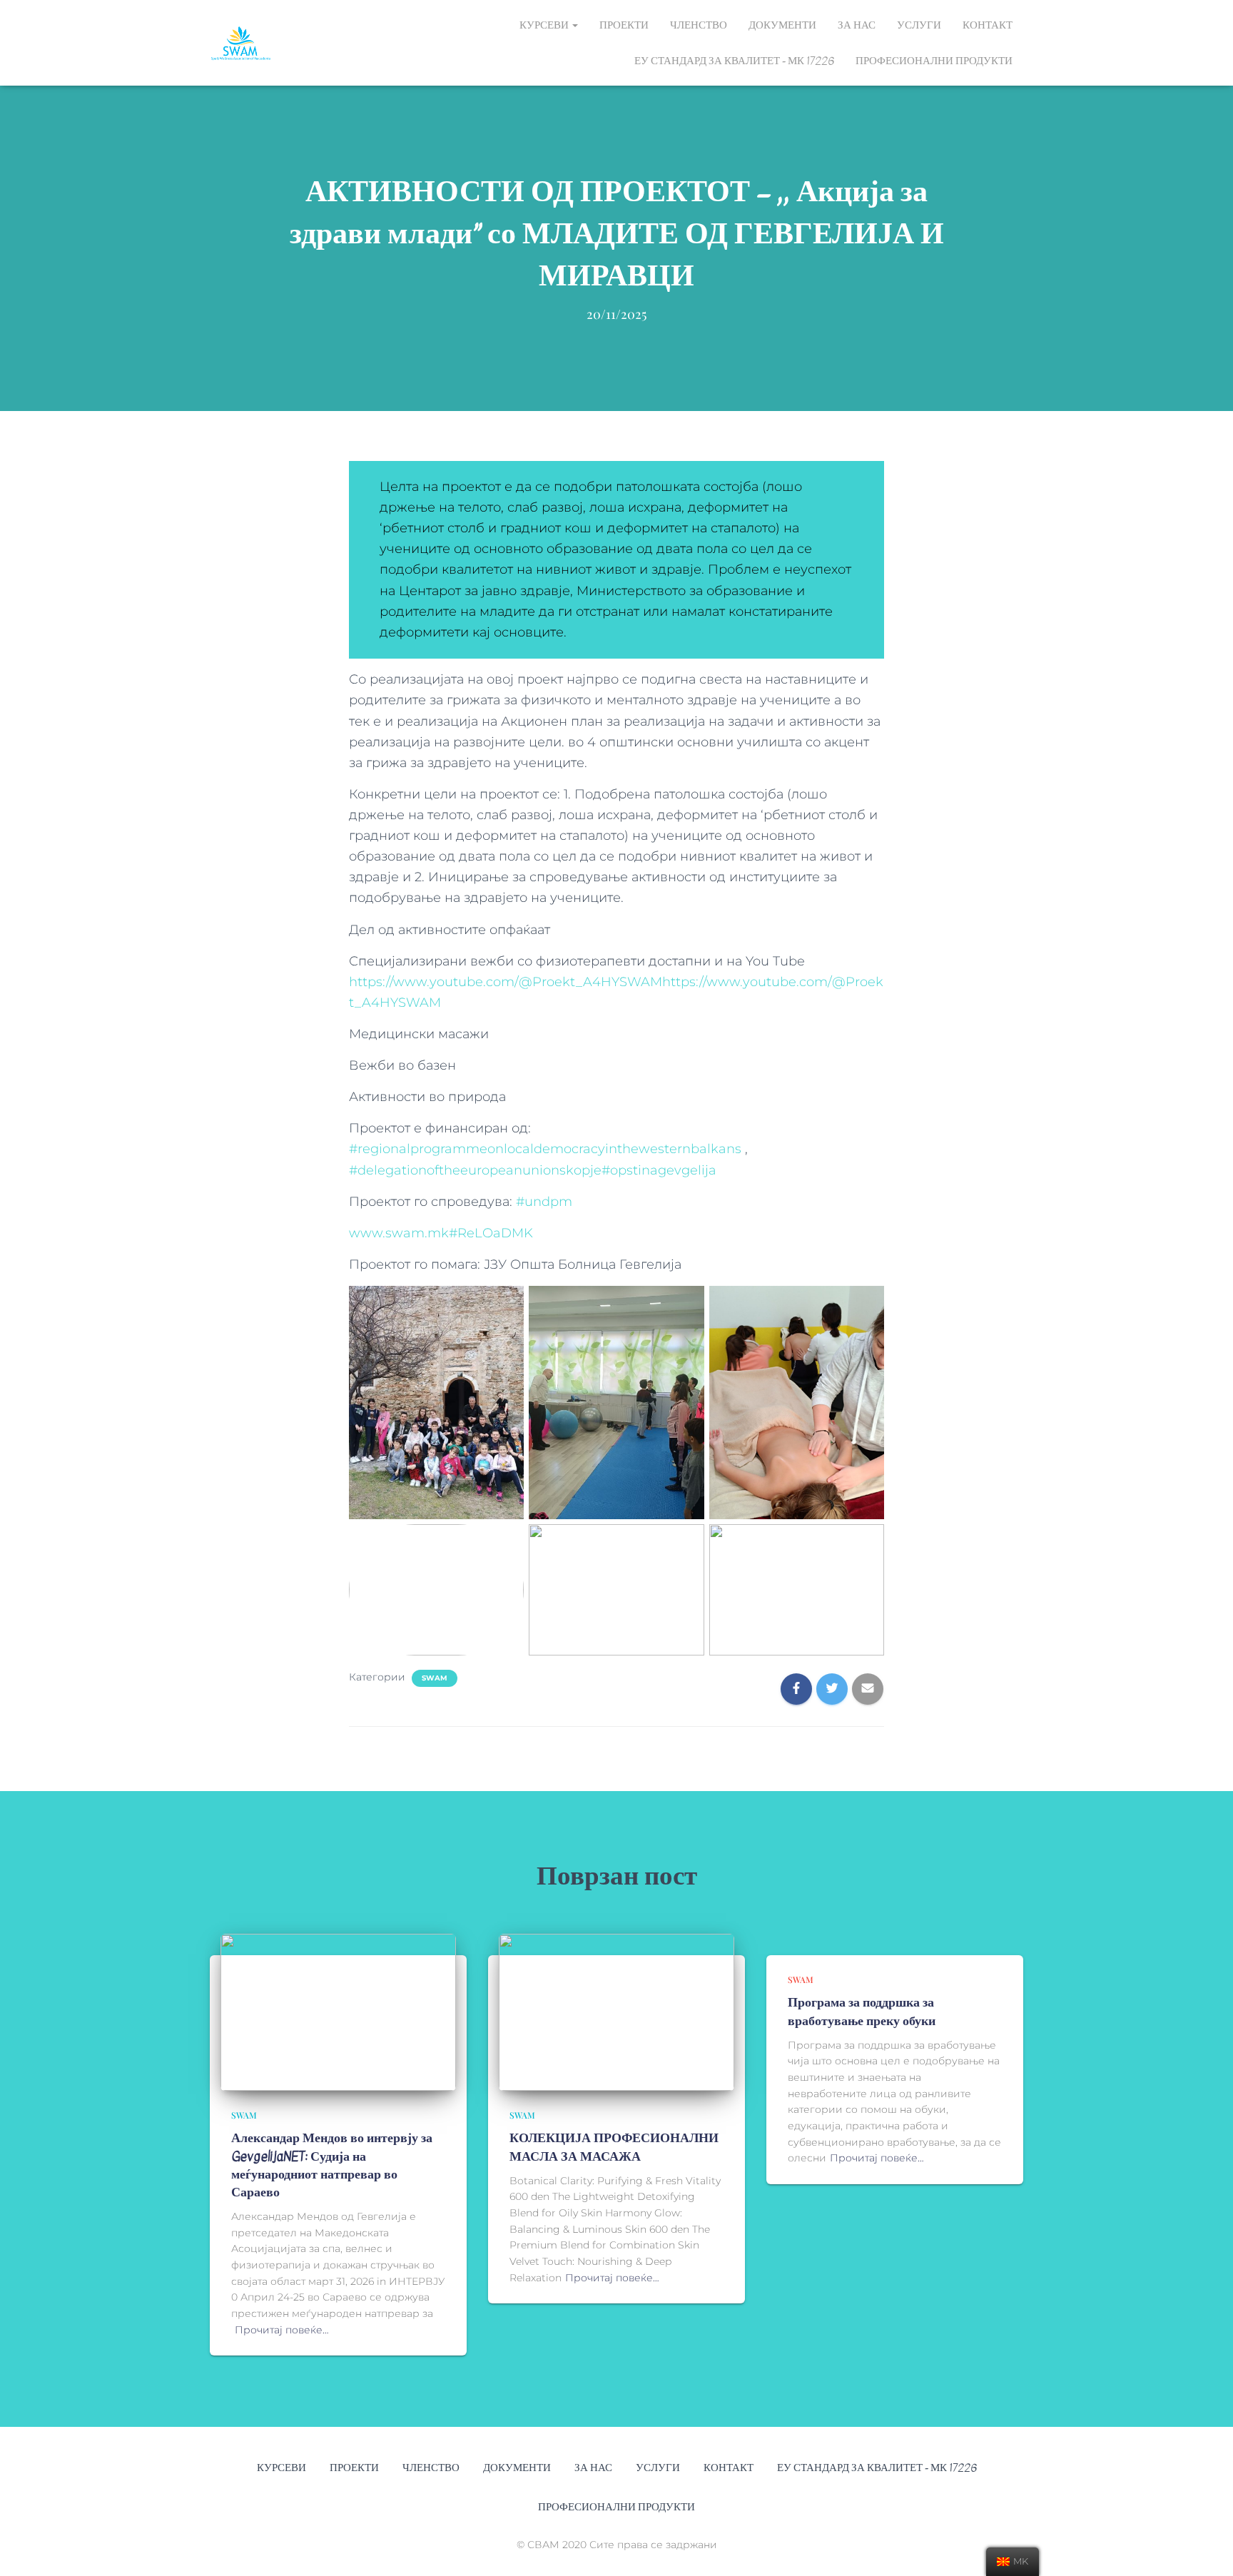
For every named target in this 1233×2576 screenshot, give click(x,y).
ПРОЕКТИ (624, 25)
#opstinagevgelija (659, 1170)
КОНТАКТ (988, 25)
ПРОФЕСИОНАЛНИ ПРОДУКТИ (934, 61)
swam (435, 1678)
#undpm (544, 1202)
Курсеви (545, 25)
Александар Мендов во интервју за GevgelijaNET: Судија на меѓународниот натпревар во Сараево (332, 2165)
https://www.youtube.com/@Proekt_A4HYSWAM (506, 982)
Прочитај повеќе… (282, 2330)
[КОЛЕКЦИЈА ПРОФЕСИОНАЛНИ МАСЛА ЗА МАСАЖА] (616, 2012)
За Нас (857, 25)
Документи (782, 25)
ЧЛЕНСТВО (699, 25)
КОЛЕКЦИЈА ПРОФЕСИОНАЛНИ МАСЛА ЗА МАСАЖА (614, 2147)
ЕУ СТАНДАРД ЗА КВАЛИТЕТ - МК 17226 (734, 61)
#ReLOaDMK (491, 1233)
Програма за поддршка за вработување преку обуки (862, 2012)
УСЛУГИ (919, 25)
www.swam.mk (399, 1233)
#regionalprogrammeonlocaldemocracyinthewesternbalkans (545, 1149)
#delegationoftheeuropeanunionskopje (475, 1170)
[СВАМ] (241, 43)
